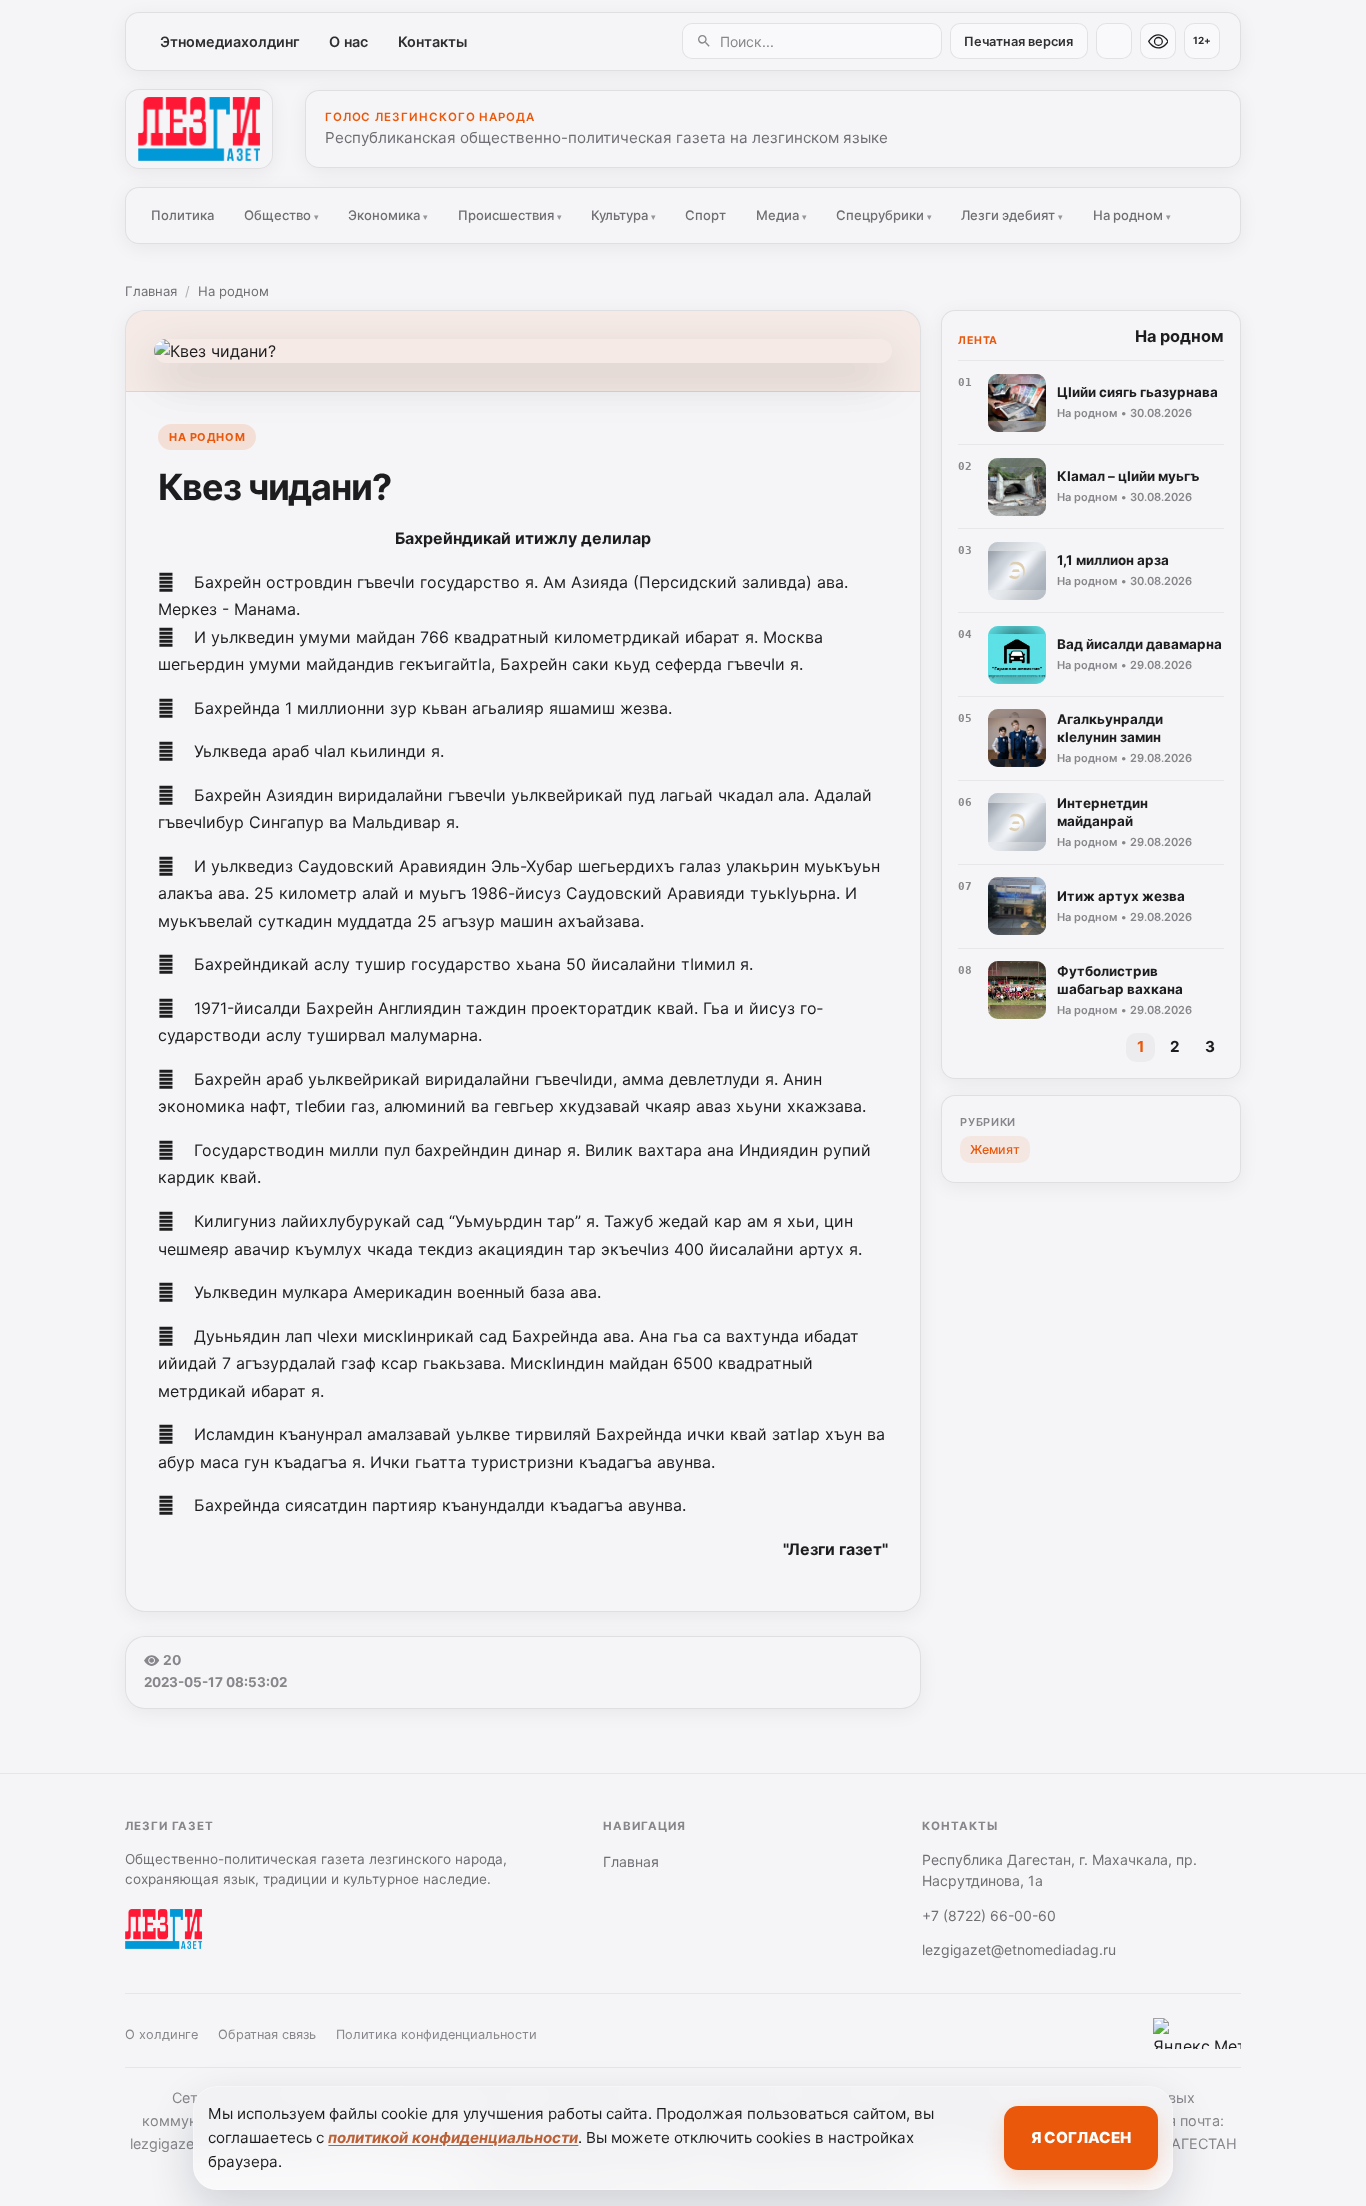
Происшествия (510, 215)
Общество (281, 215)
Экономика (388, 215)
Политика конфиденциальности (436, 2034)
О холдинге (161, 2034)
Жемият (995, 1149)
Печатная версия (1018, 41)
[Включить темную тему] (1114, 41)
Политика (182, 215)
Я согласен (1081, 2137)
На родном (1132, 215)
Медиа (781, 215)
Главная (151, 291)
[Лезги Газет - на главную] (199, 129)
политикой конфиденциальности (453, 2137)
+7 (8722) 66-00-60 (989, 1915)
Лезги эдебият (1012, 215)
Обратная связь (267, 2034)
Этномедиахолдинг (230, 41)
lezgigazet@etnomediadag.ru (1019, 1949)
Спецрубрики (884, 215)
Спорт (705, 215)
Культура (623, 215)
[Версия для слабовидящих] (1158, 41)
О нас (348, 41)
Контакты (432, 41)
